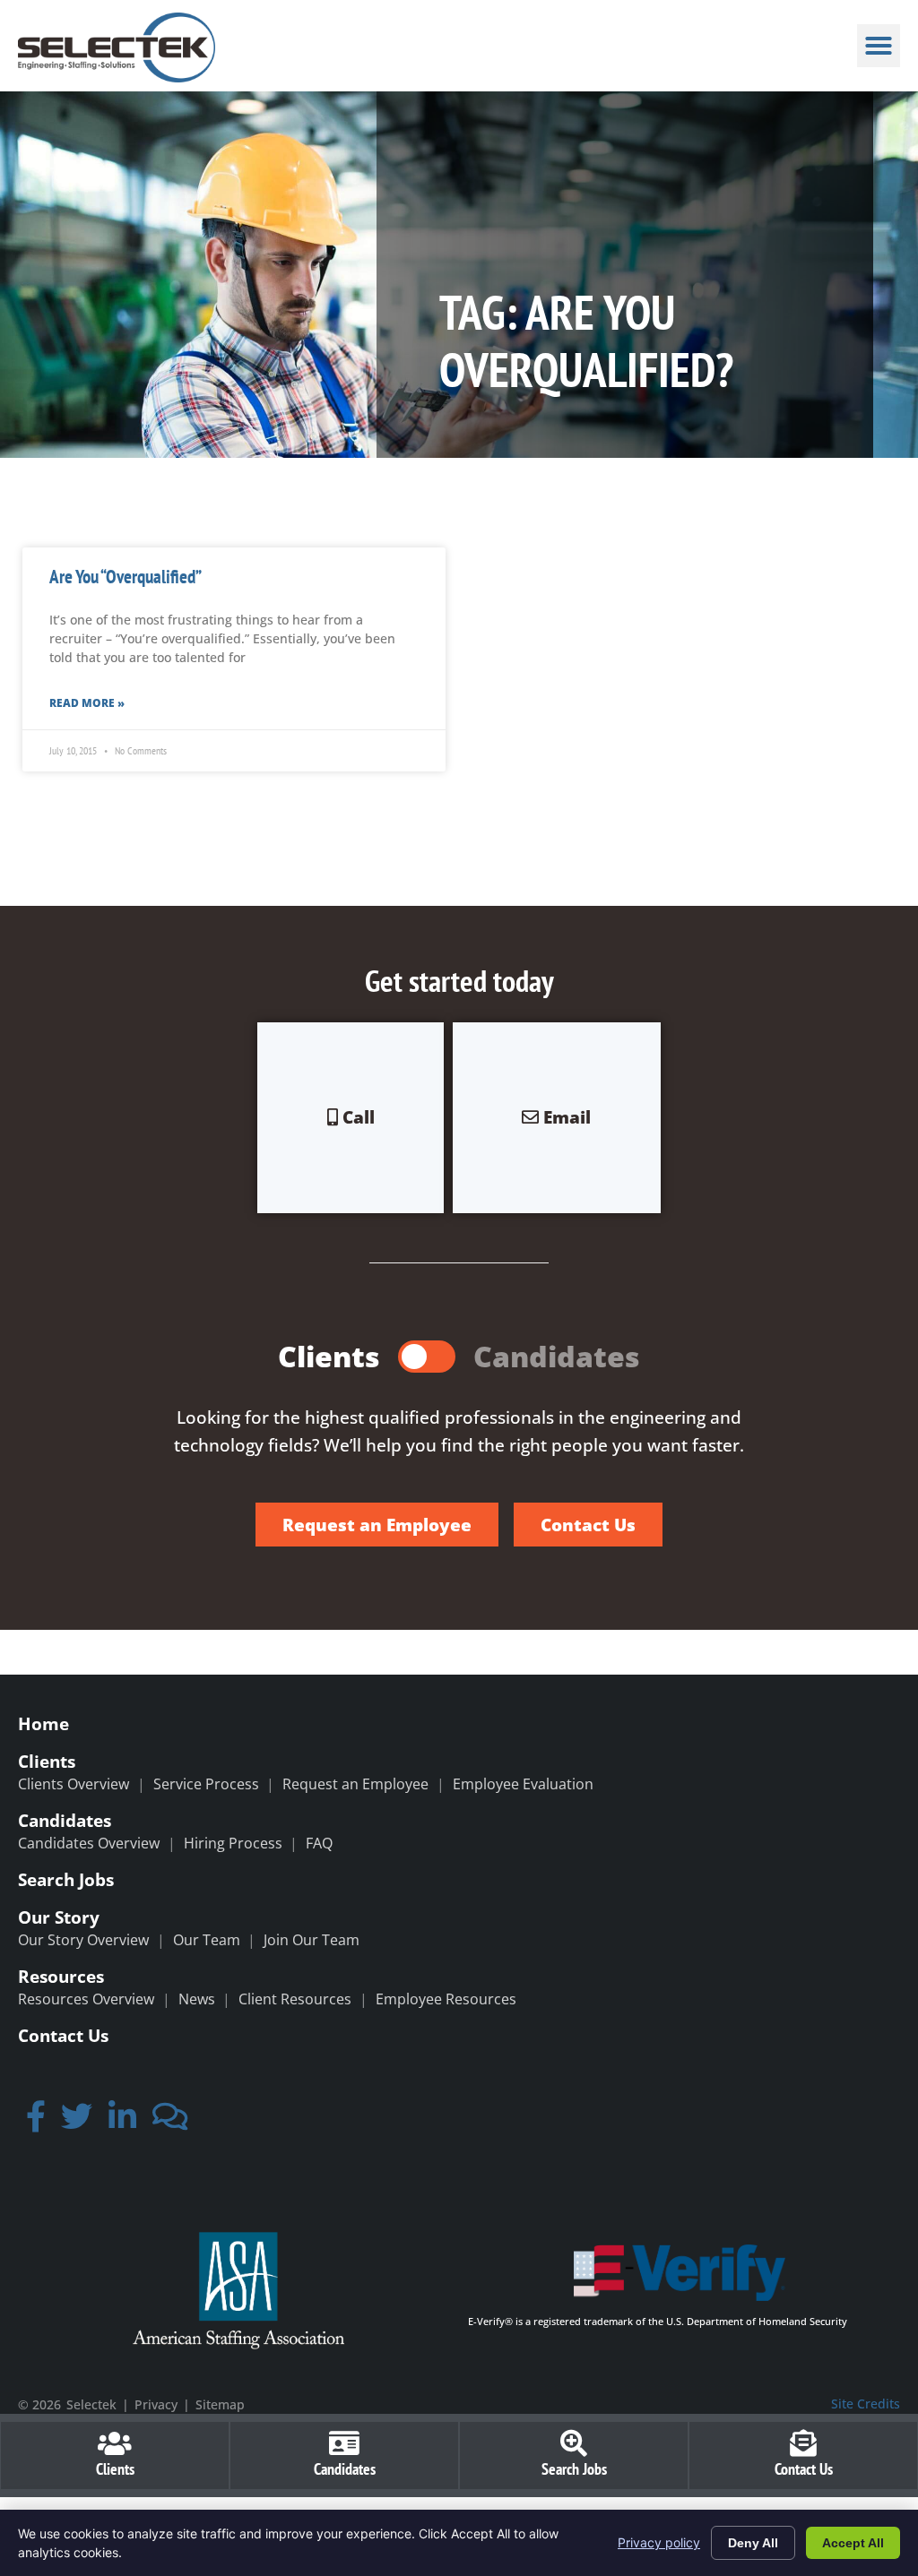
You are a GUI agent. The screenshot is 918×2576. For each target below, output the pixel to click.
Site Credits (866, 2404)
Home (43, 1723)
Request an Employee (355, 1784)
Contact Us (63, 2035)
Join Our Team (312, 1940)
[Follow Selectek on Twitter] (78, 2122)
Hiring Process (233, 1843)
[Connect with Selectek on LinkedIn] (122, 2122)
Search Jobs (66, 1879)
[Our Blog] (170, 2122)
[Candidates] (344, 2443)
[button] (879, 46)
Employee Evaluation (523, 1784)
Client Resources (295, 1999)
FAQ (319, 1843)
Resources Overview (86, 1999)
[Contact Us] (803, 2443)
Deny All (753, 2543)
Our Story (59, 1917)
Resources (61, 1976)
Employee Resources (446, 1999)
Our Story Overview (83, 1940)
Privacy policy (659, 2542)
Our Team (207, 1940)
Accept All (853, 2543)
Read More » (87, 703)
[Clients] (115, 2443)
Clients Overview (74, 1784)
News (197, 1999)
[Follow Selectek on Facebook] (36, 2122)
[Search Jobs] (574, 2443)
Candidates (65, 1820)
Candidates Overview (89, 1843)
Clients (47, 1761)
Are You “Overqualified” (126, 577)
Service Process (206, 1784)
